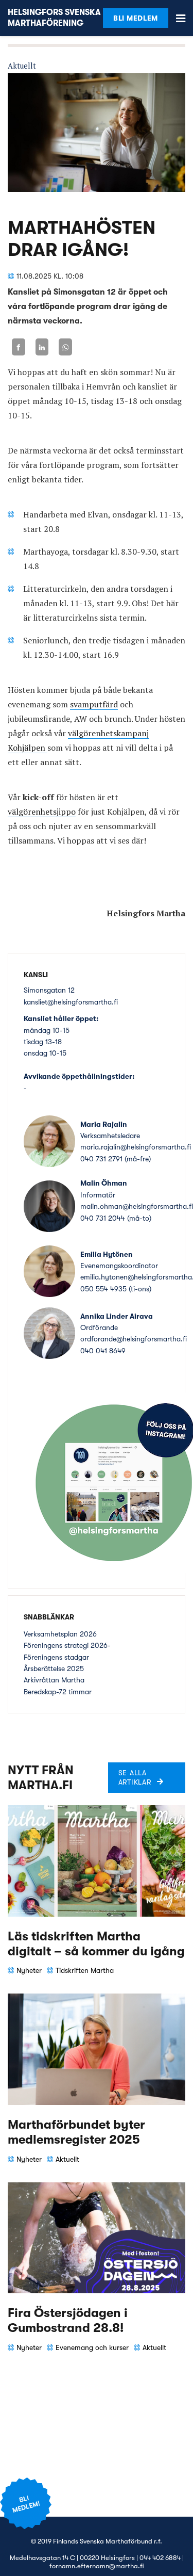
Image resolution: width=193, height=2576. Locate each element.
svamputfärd (94, 704)
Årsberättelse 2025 (54, 1668)
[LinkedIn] (42, 347)
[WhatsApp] (65, 347)
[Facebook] (19, 347)
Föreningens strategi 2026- (67, 1645)
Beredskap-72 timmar (58, 1692)
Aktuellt (22, 66)
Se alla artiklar (135, 1777)
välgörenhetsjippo (42, 812)
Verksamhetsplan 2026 (60, 1634)
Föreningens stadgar (56, 1657)
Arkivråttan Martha (54, 1680)
